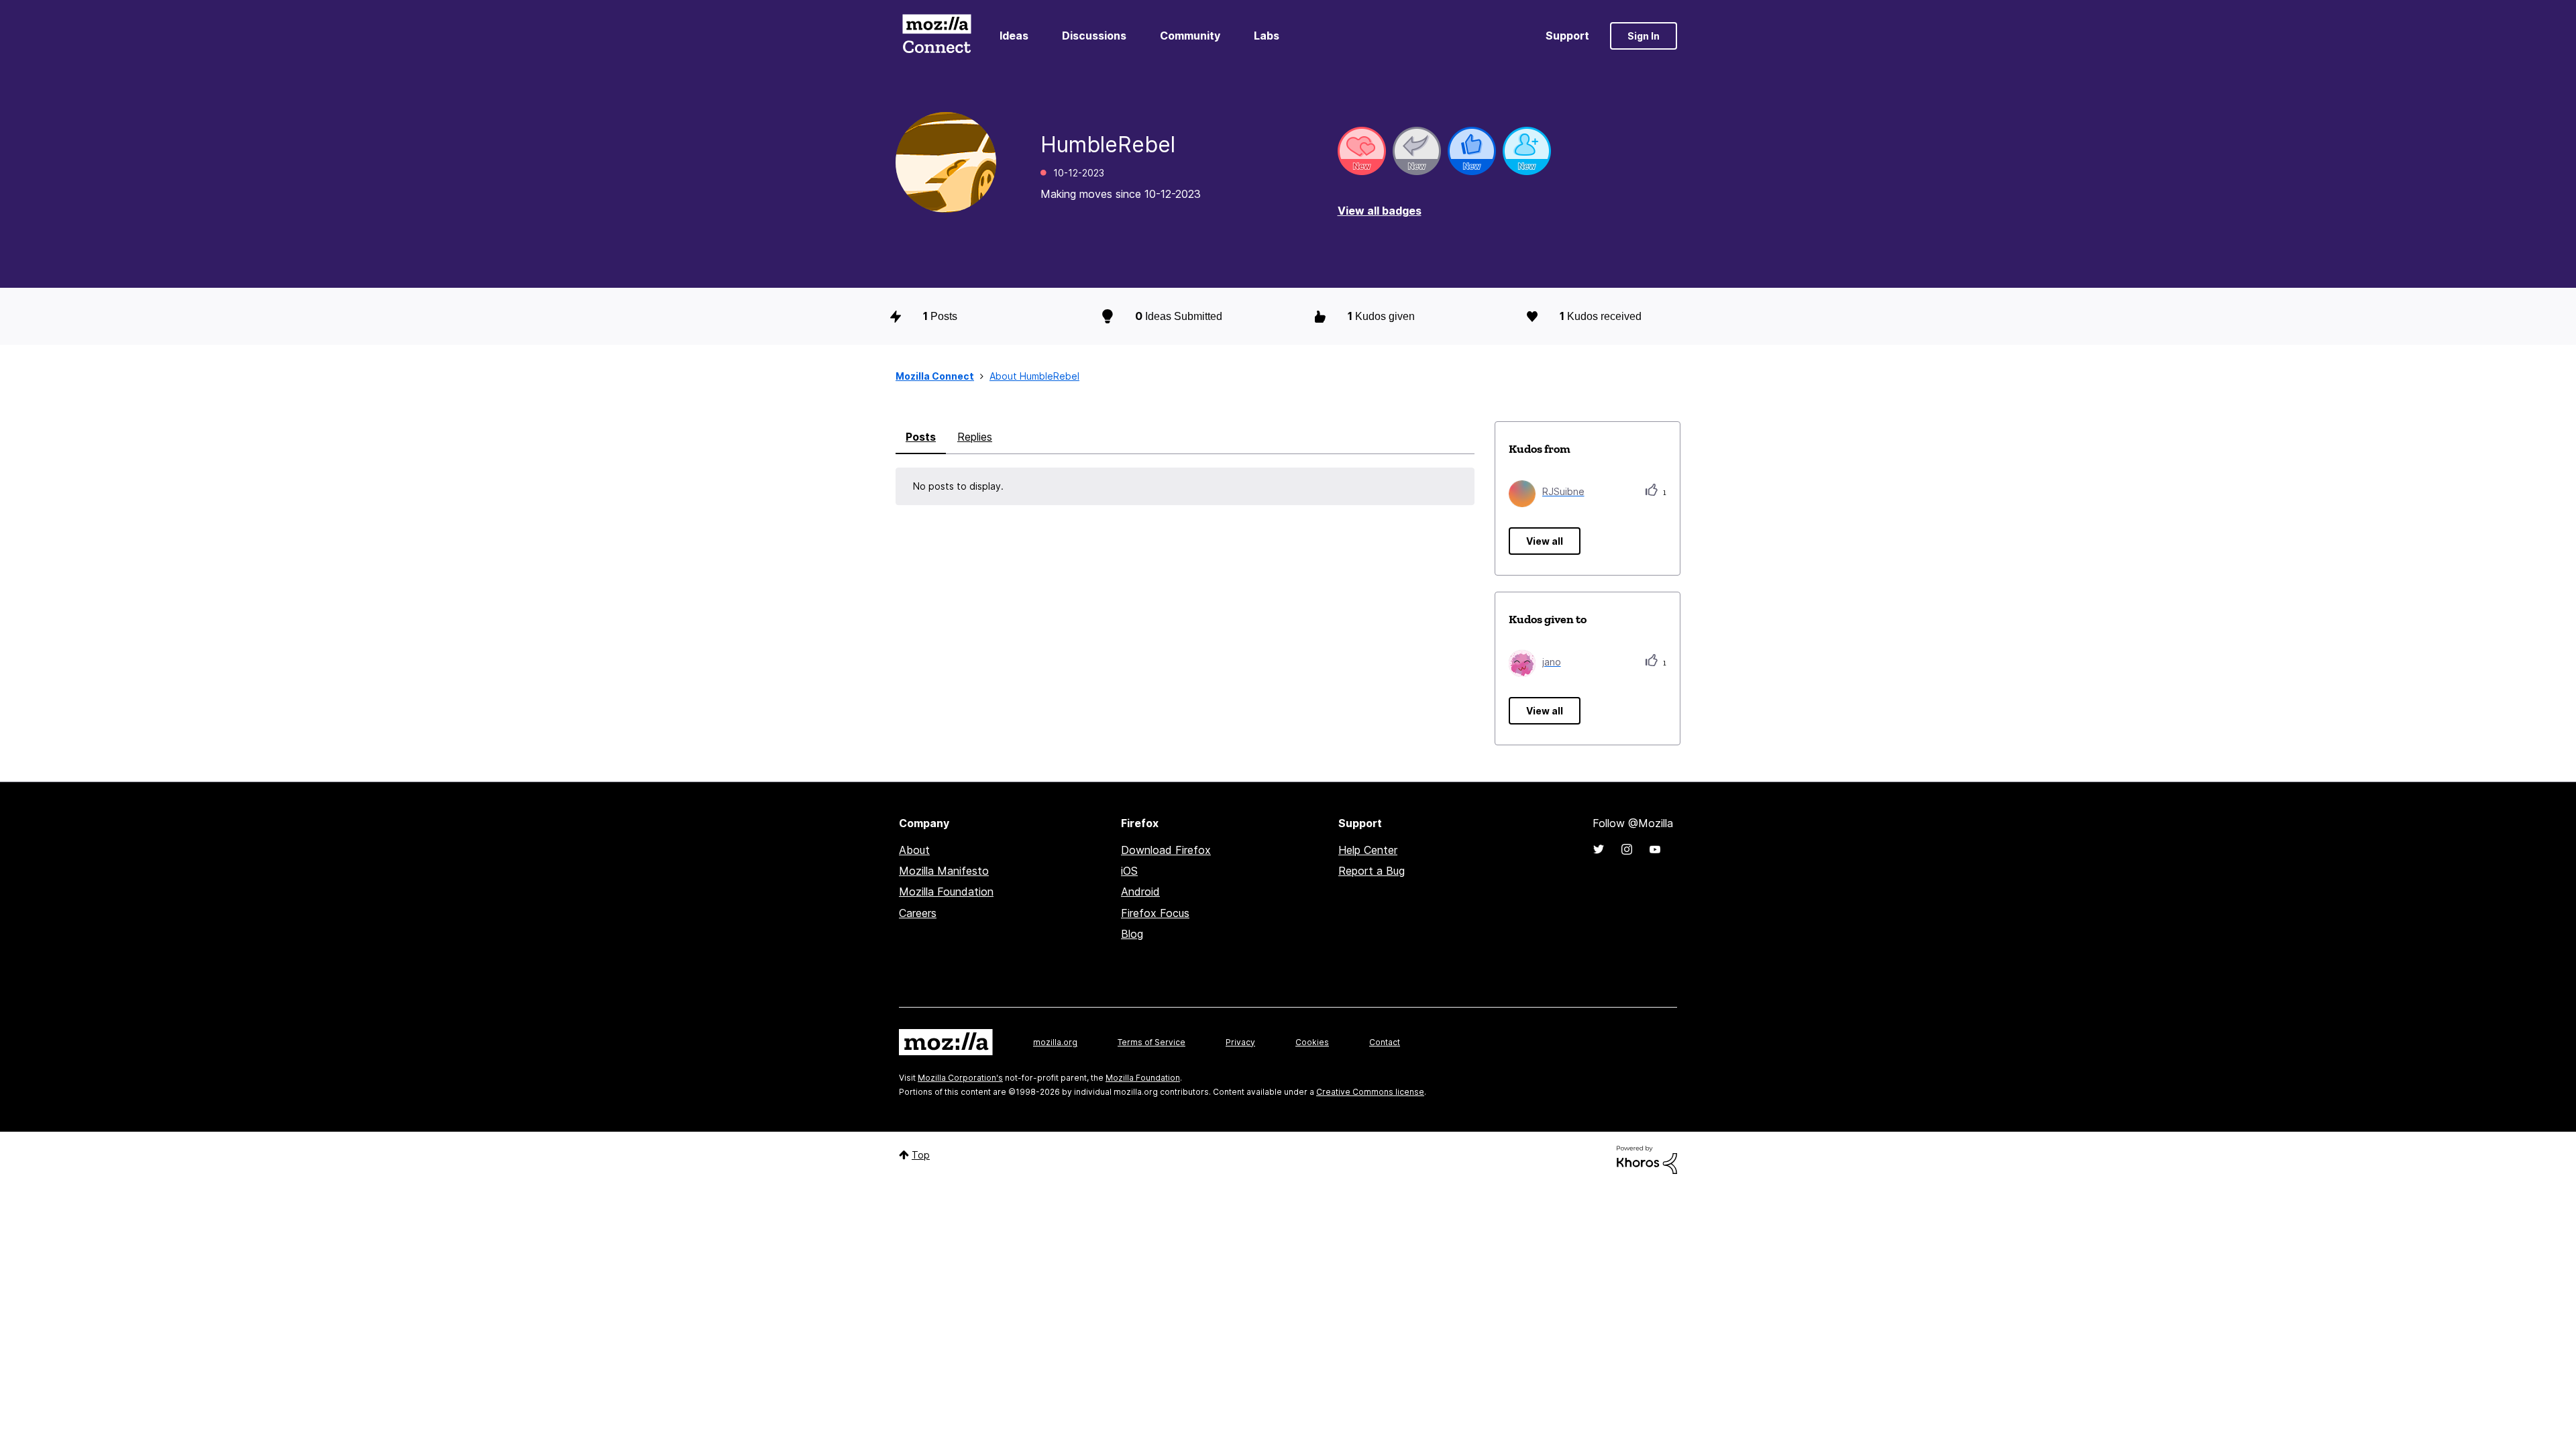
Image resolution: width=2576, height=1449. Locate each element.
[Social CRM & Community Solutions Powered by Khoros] (1647, 1159)
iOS (1129, 871)
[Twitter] (1599, 849)
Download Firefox (1166, 850)
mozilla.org (1055, 1042)
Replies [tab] (975, 437)
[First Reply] (1417, 151)
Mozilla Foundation (946, 892)
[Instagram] (1627, 849)
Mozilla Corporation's (960, 1078)
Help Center (1368, 850)
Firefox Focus (1155, 913)
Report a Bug (1372, 871)
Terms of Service (1151, 1042)
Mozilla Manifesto (944, 871)
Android (1140, 892)
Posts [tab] (921, 437)
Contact (1385, 1042)
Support (1567, 36)
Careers (918, 913)
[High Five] (1362, 151)
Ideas (1014, 36)
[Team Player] (1472, 151)
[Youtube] (1655, 849)
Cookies (1312, 1042)
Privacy (1240, 1042)
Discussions (1094, 36)
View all (1545, 541)
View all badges (1380, 211)
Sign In (1644, 36)
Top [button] (921, 1155)
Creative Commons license (1370, 1092)
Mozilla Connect (936, 36)
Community (1190, 36)
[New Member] (1527, 151)
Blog (1132, 934)
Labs (1267, 36)
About (914, 850)
